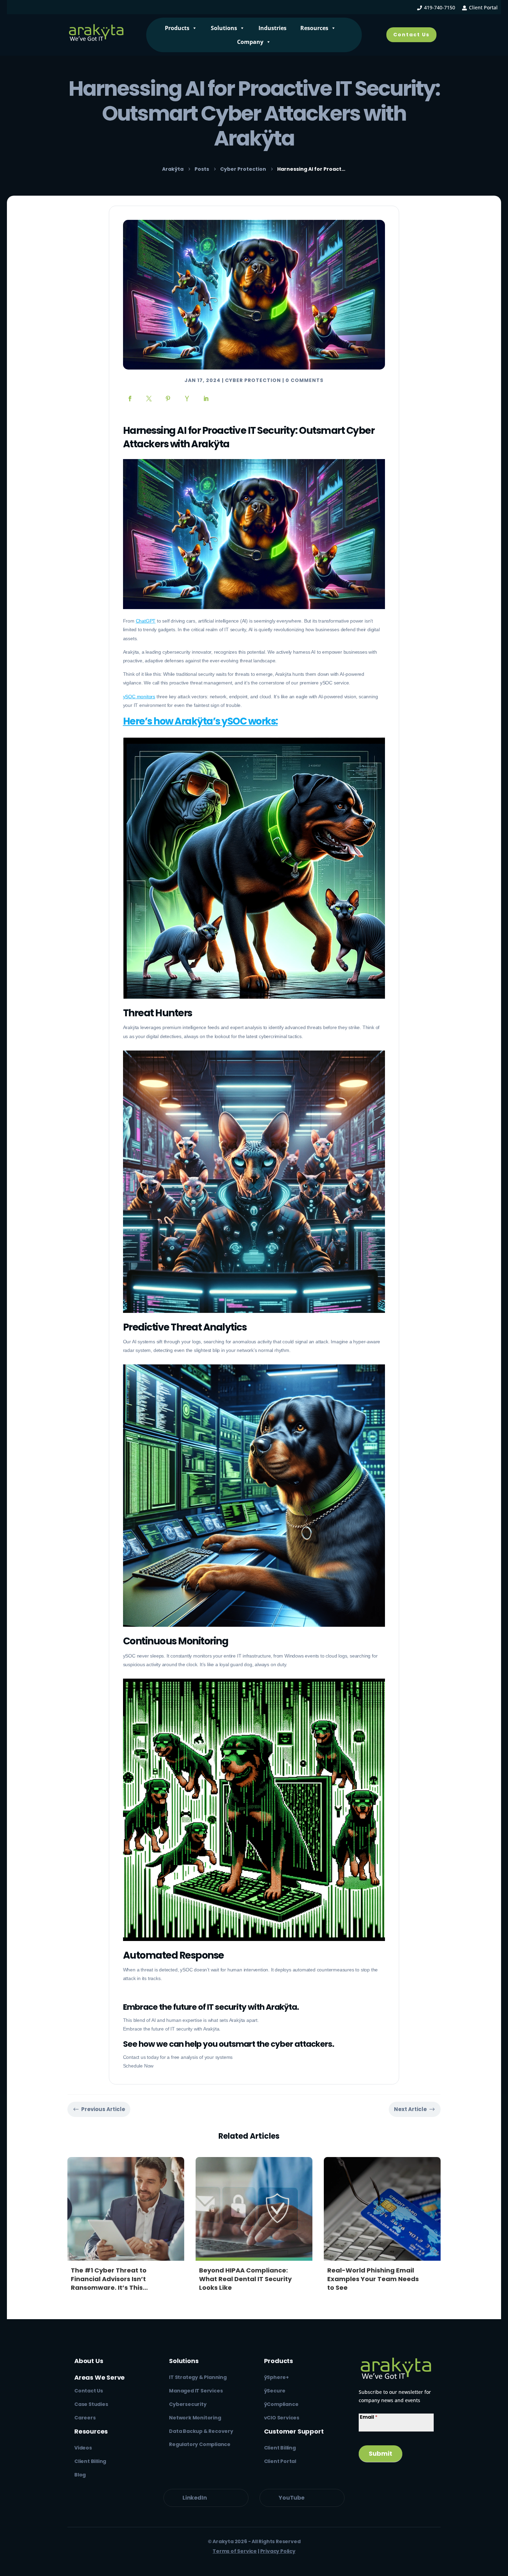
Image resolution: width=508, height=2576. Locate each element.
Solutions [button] (224, 28)
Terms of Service (235, 2551)
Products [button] (177, 28)
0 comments (304, 380)
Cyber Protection (253, 380)
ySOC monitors (139, 697)
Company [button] (250, 42)
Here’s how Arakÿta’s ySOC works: (200, 721)
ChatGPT (146, 621)
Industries (272, 28)
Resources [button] (314, 28)
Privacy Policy (278, 2551)
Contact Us (411, 35)
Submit (380, 2453)
